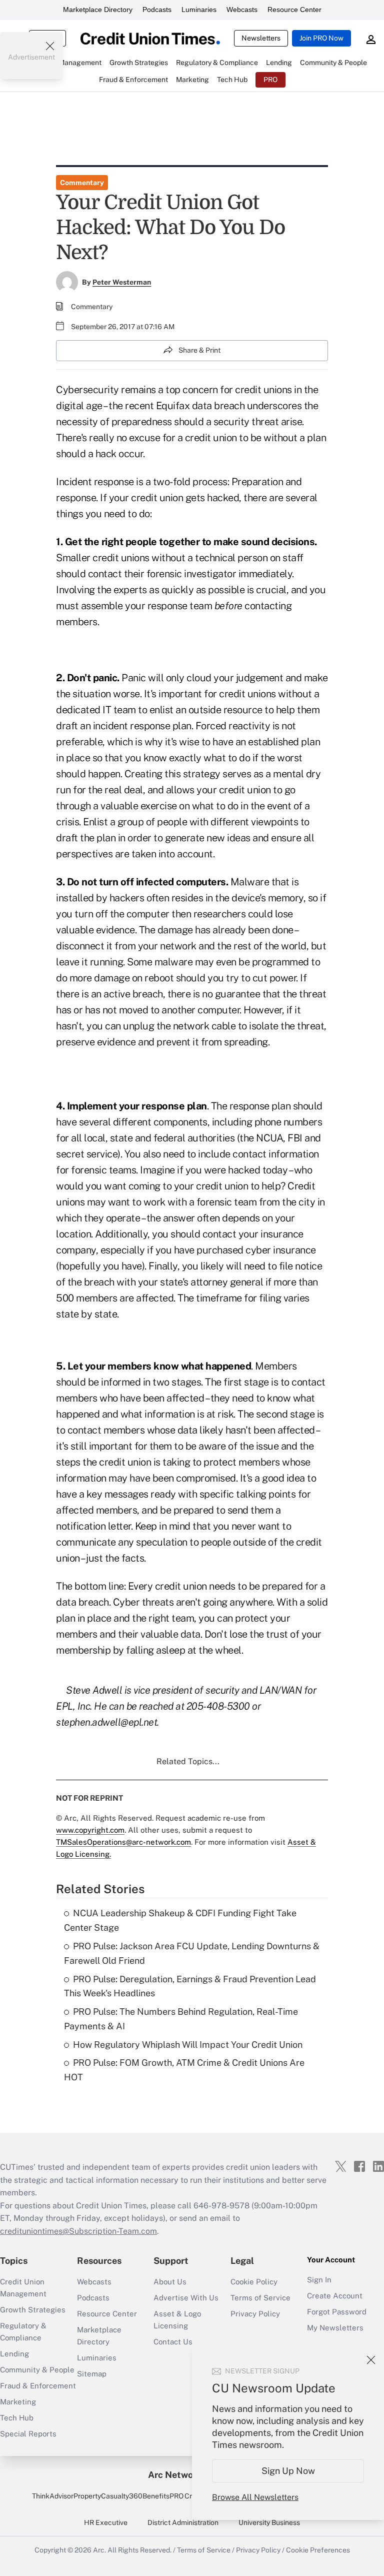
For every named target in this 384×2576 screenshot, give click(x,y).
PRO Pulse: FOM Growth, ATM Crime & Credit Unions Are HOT (184, 2070)
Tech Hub (17, 2418)
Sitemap (92, 2374)
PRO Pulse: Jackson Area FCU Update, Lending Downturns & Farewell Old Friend (192, 1953)
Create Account (335, 2296)
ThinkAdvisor (53, 2496)
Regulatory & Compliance (23, 2332)
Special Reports (28, 2434)
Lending (14, 2354)
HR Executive (106, 2522)
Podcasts (157, 10)
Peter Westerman (122, 282)
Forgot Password (337, 2312)
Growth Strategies (33, 2310)
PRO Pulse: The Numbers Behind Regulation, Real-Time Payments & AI (181, 2019)
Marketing (18, 2402)
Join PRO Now (321, 38)
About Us (170, 2282)
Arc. (99, 2550)
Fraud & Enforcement (38, 2386)
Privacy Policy (255, 2314)
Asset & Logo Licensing (177, 2320)
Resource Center (294, 10)
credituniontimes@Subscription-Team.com (78, 2231)
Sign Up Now (288, 2471)
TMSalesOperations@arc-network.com (123, 1842)
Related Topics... (188, 1761)
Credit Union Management (23, 2288)
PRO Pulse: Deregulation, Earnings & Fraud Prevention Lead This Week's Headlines (190, 1986)
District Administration (183, 2522)
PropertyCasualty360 (108, 2496)
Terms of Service (260, 2298)
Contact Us (173, 2342)
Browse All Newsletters (255, 2497)
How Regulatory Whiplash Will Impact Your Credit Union (188, 2045)
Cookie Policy (254, 2282)
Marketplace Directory (98, 10)
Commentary (82, 183)
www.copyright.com (90, 1830)
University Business (269, 2522)
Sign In (319, 2280)
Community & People (37, 2370)
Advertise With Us (186, 2298)
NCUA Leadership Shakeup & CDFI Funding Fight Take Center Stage (180, 1920)
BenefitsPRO (163, 2496)
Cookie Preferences (318, 2550)
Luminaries (199, 10)
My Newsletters (335, 2328)
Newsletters (261, 38)
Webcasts (242, 10)
